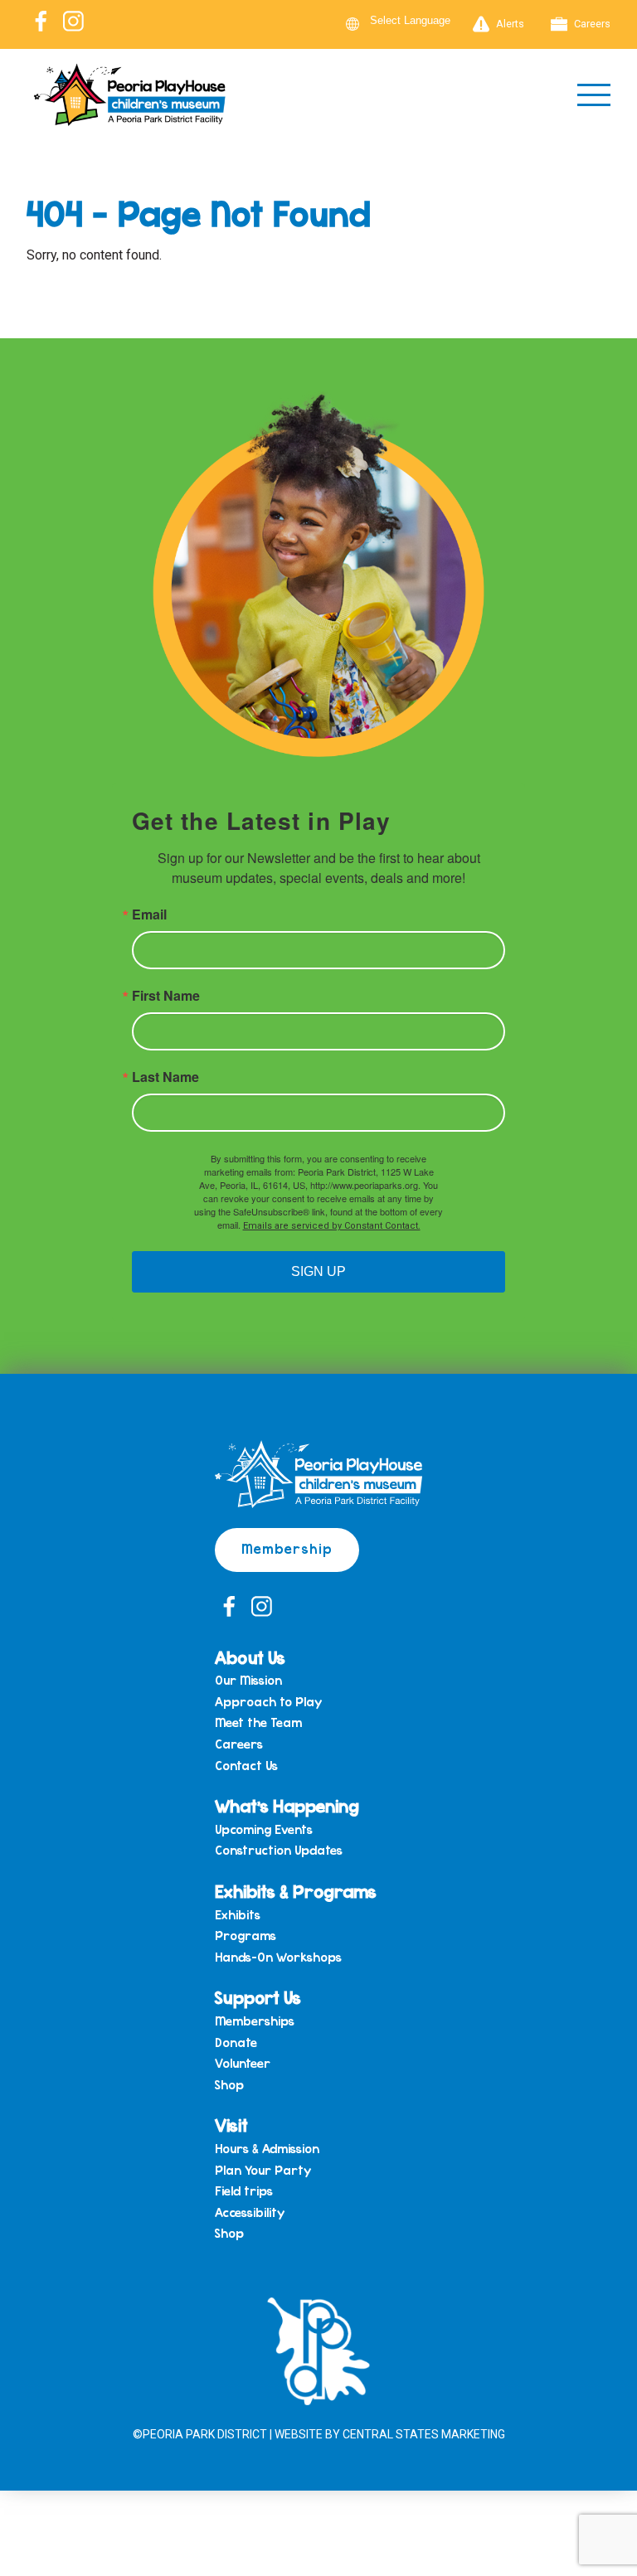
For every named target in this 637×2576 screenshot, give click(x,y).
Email (149, 914)
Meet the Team (258, 1723)
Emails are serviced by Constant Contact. (332, 1226)
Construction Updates (279, 1851)
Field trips (244, 2191)
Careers (592, 24)
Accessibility (250, 2213)
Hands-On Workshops (278, 1957)
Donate (236, 2043)
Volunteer (243, 2064)
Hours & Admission (267, 2149)
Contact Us (246, 1766)
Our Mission (248, 1681)
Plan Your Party (263, 2171)
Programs (246, 1936)
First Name (166, 996)
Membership (287, 1548)
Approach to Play (268, 1702)
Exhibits (238, 1915)
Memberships (255, 2021)
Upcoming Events (264, 1830)
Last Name (165, 1077)
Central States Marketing (424, 2434)
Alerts (510, 24)
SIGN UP (318, 1271)
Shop (229, 2085)
